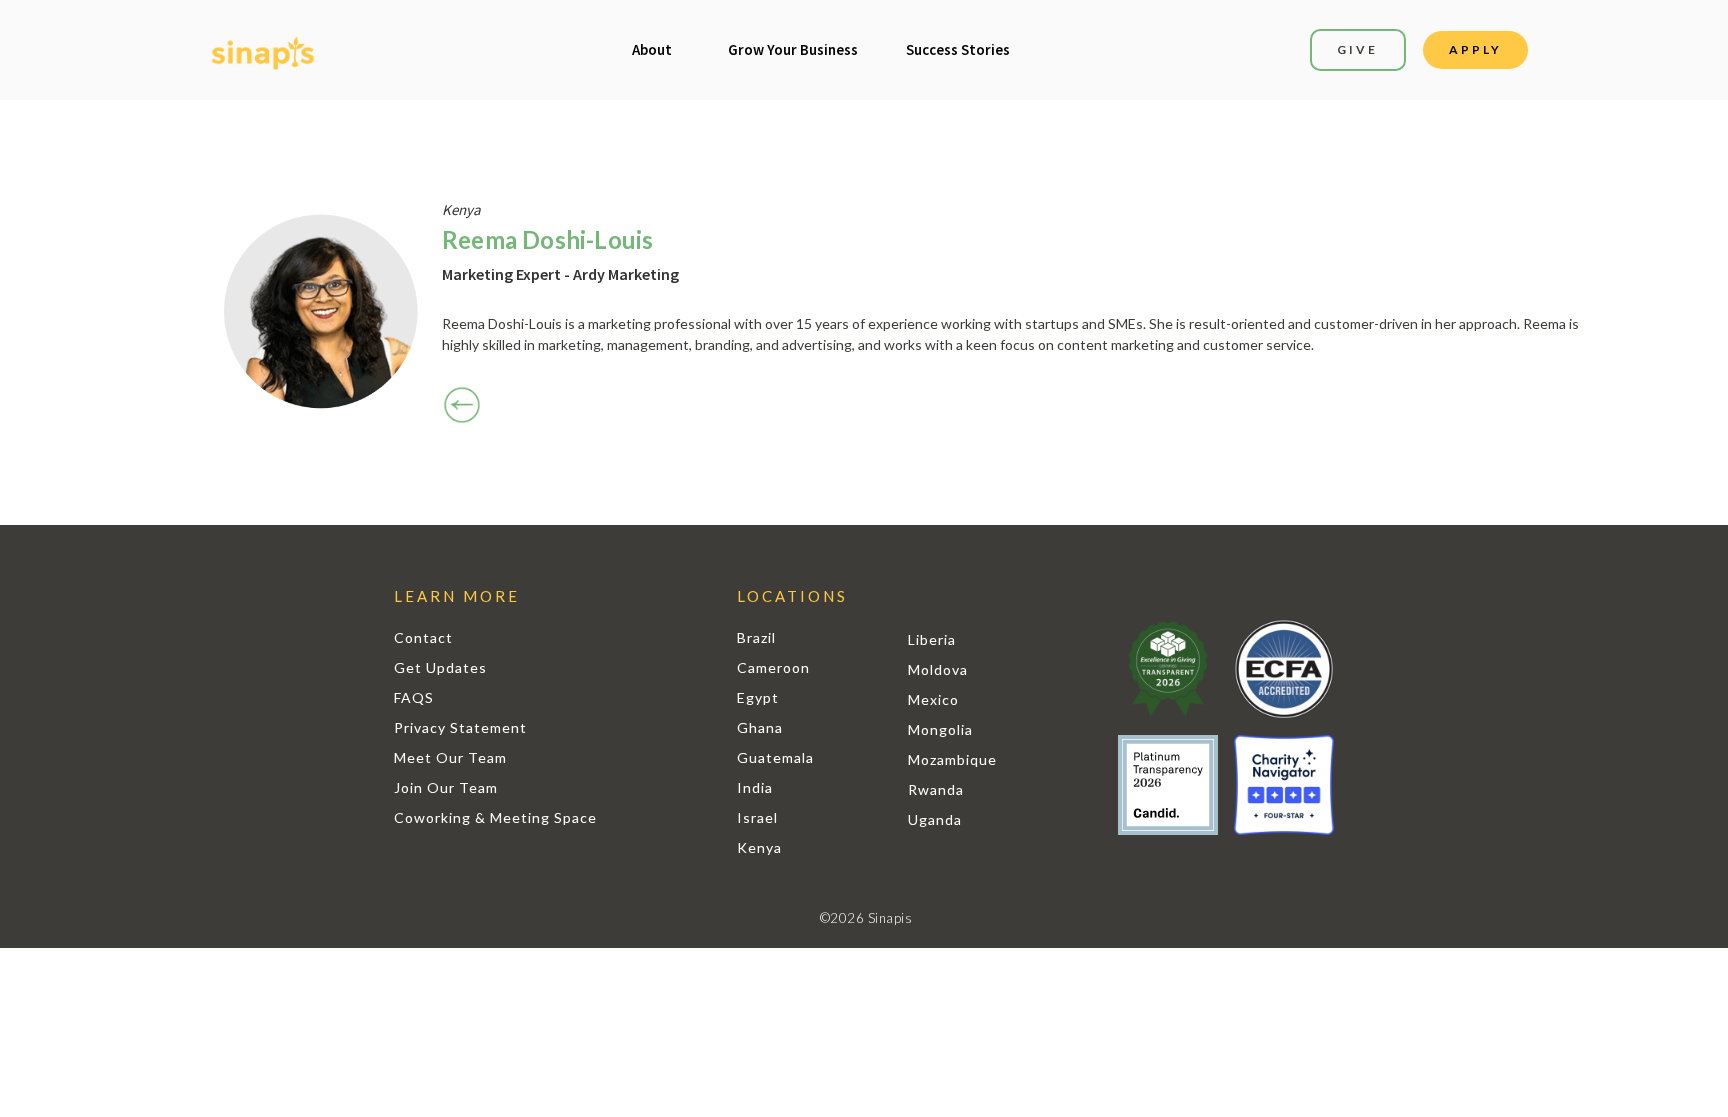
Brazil (756, 637)
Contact (423, 637)
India (755, 787)
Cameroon (773, 667)
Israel (757, 817)
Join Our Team (446, 787)
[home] (262, 50)
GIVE (1357, 49)
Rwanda (936, 789)
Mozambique (952, 759)
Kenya (759, 847)
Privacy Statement (460, 727)
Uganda (935, 819)
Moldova (938, 669)
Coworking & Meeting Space (495, 817)
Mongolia (940, 729)
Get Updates (440, 667)
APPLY (1475, 49)
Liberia (932, 639)
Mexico (933, 699)
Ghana (760, 727)
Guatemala (775, 757)
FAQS (414, 697)
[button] (652, 49)
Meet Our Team (450, 757)
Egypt (758, 697)
